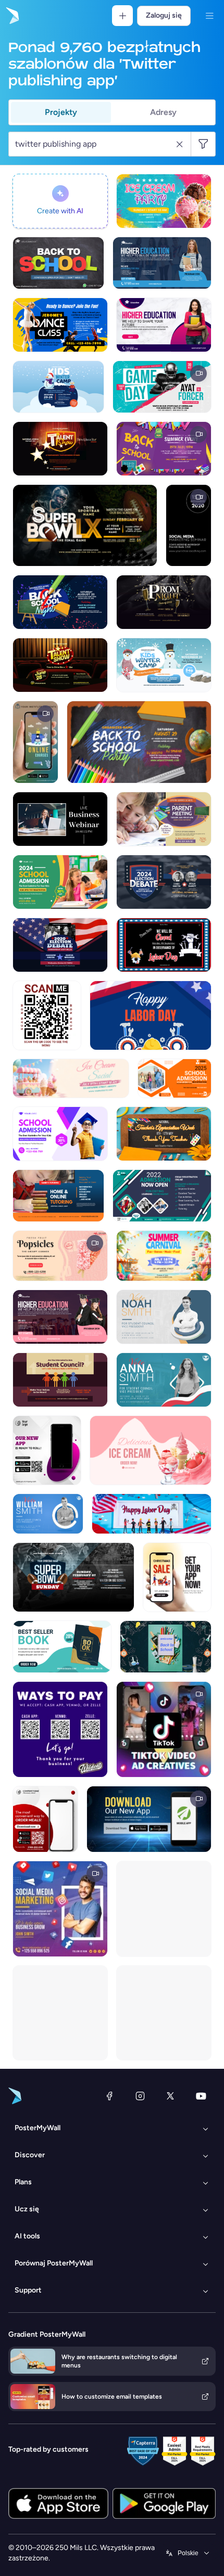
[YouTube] (201, 2096)
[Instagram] (140, 2096)
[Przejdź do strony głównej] (11, 16)
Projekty (61, 112)
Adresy (163, 112)
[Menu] (209, 16)
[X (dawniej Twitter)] (170, 2096)
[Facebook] (109, 2096)
